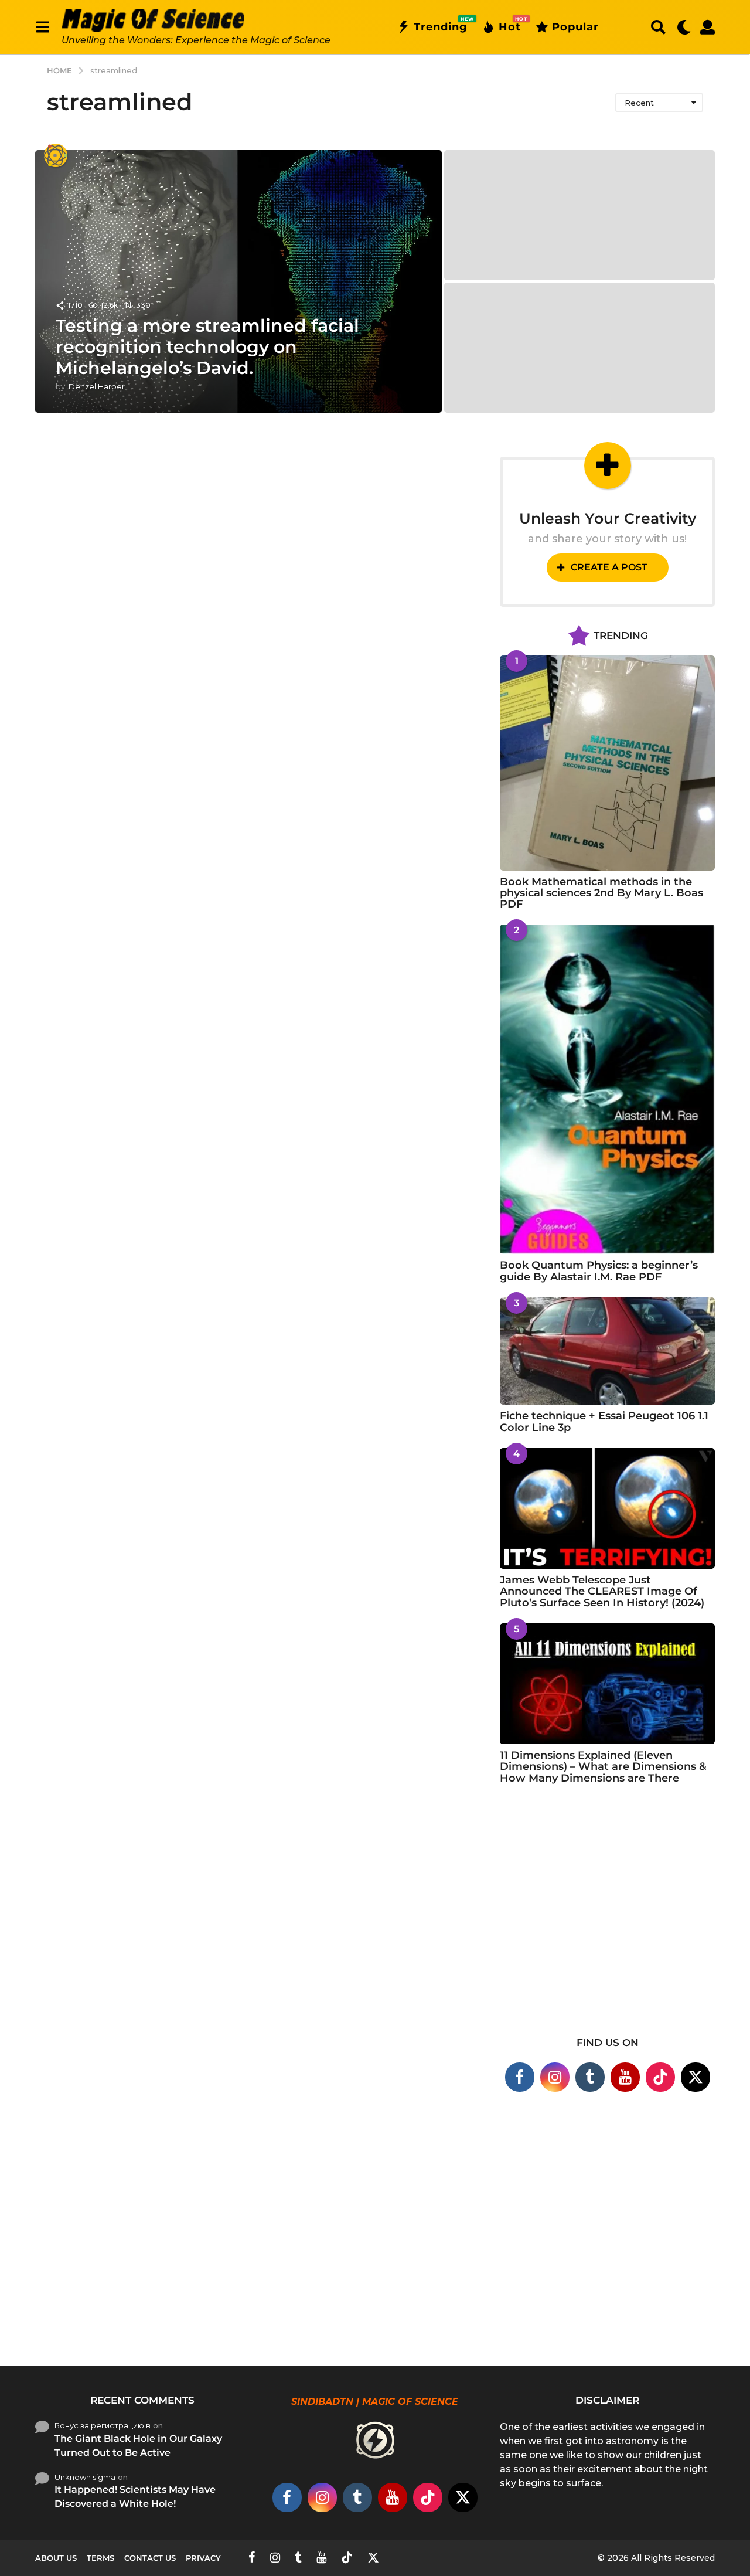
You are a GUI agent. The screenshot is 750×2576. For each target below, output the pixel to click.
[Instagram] (555, 2077)
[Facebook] (520, 2077)
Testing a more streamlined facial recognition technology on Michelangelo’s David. (207, 347)
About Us (56, 2558)
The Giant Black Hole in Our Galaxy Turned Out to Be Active (138, 2446)
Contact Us (150, 2558)
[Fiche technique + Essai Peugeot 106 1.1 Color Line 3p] (607, 1351)
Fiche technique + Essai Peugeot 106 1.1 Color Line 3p (604, 1421)
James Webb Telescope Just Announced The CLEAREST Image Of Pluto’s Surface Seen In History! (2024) (602, 1591)
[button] (42, 27)
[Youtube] (625, 2077)
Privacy (203, 2558)
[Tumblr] (590, 2077)
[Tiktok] (660, 2077)
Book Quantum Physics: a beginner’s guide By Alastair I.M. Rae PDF (599, 1271)
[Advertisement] (607, 1918)
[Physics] (56, 155)
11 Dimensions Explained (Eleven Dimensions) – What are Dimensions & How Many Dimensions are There (603, 1767)
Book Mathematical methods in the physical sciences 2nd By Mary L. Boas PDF (601, 893)
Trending (441, 25)
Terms (100, 2558)
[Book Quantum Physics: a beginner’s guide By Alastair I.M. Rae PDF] (607, 1089)
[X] (696, 2077)
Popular (575, 27)
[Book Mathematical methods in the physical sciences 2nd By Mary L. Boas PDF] (607, 763)
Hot (510, 25)
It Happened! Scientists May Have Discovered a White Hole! (135, 2497)
